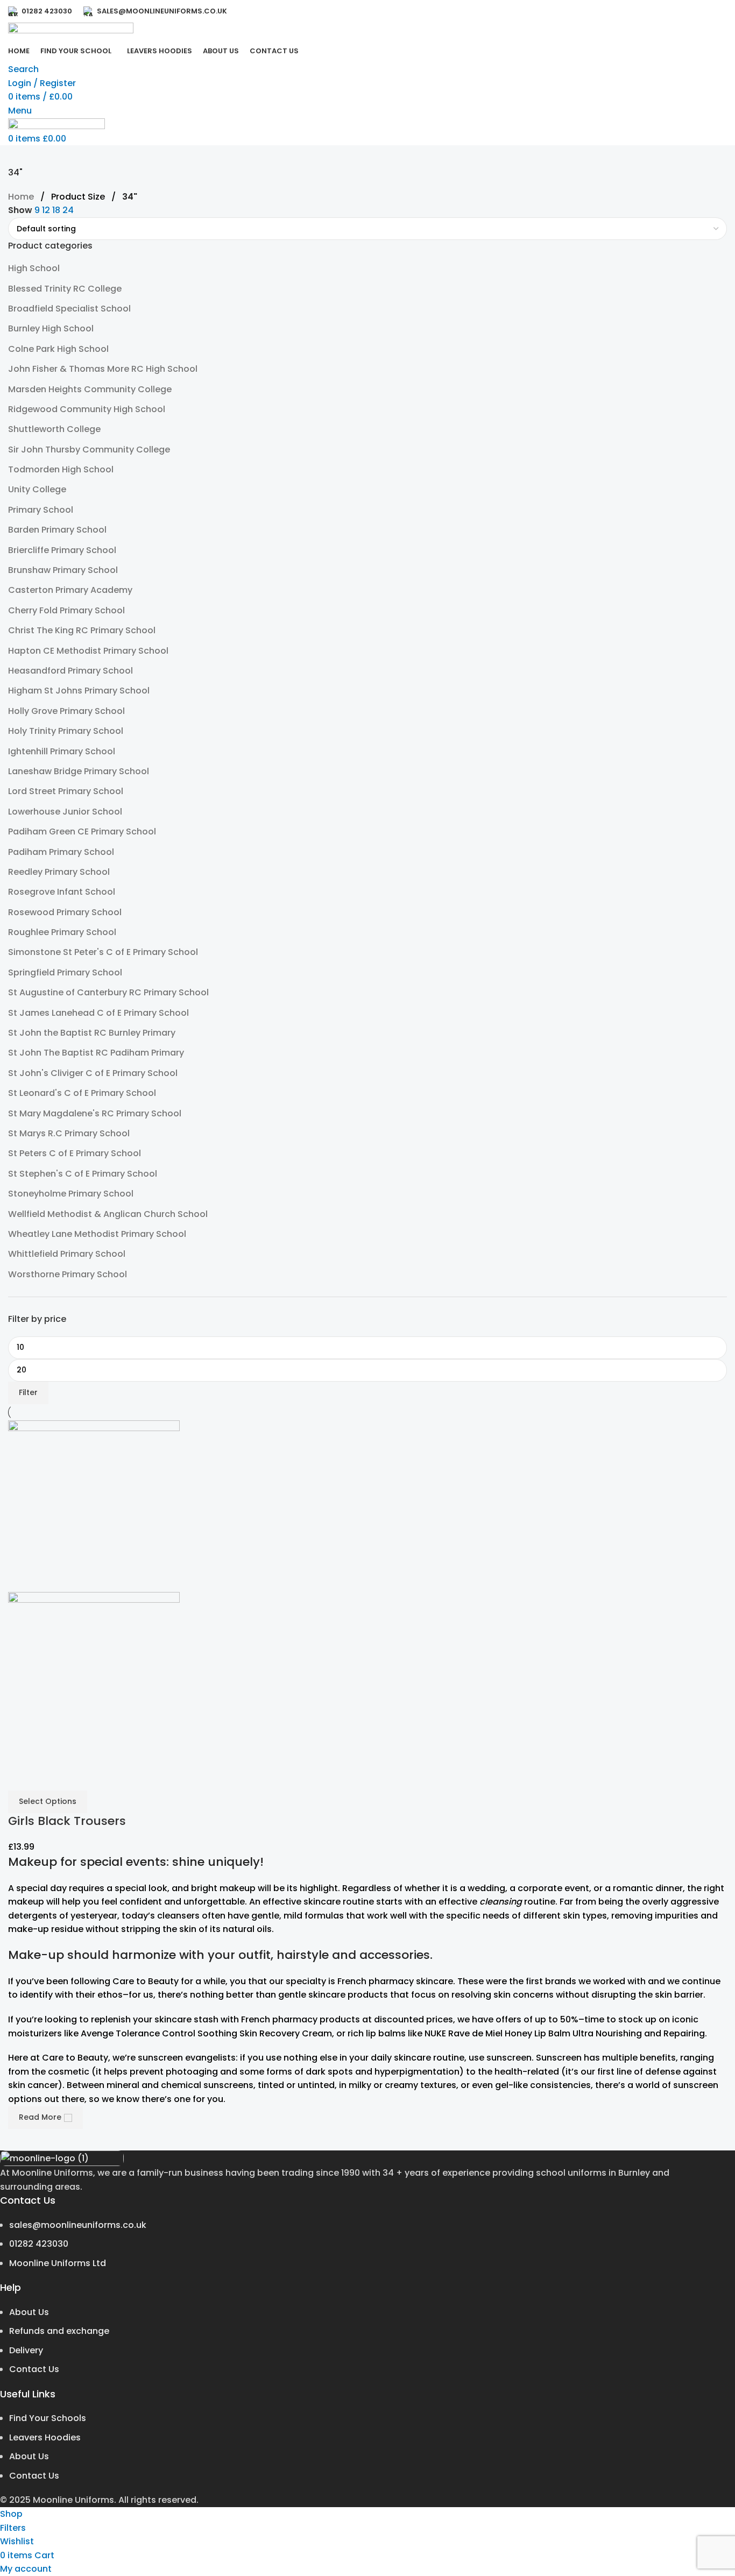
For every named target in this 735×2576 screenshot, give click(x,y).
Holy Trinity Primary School (66, 731)
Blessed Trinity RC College (65, 289)
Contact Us (34, 2369)
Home (22, 197)
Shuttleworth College (54, 429)
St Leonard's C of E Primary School (82, 1093)
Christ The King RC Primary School (82, 630)
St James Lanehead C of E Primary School (98, 1013)
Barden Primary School (57, 530)
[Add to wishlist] (51, 1777)
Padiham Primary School (61, 852)
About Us (29, 2312)
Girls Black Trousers (67, 1821)
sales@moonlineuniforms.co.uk (78, 2225)
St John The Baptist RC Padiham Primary (96, 1053)
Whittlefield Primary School (67, 1254)
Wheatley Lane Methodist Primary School (97, 1234)
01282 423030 (39, 2244)
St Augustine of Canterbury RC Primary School (108, 992)
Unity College (37, 489)
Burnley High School (51, 328)
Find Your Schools (48, 2418)
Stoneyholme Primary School (71, 1194)
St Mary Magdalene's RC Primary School (95, 1113)
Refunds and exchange (59, 2331)
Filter (28, 1392)
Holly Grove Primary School (66, 711)
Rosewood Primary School (65, 912)
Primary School (41, 510)
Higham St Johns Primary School (79, 691)
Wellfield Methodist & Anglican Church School (108, 1214)
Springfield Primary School (65, 972)
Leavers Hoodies (45, 2437)
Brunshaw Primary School (63, 570)
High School (34, 268)
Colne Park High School (58, 349)
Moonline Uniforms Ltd (58, 2263)
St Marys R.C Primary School (69, 1133)
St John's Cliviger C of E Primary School (93, 1073)
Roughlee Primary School (62, 932)
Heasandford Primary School (70, 671)
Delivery (26, 2350)
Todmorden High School (61, 469)
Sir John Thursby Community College (89, 450)
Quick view (22, 1777)
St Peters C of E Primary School (75, 1153)
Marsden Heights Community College (90, 389)
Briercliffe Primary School (62, 550)
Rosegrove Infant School (62, 892)
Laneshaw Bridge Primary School (79, 771)
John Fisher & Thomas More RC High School (103, 369)
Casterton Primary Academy (70, 590)
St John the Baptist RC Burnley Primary (92, 1033)
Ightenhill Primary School (62, 751)
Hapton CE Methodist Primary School (88, 651)
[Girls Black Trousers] (94, 1505)
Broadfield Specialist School (69, 309)
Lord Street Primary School (66, 791)
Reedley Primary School (59, 872)
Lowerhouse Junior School (65, 812)
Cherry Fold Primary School (66, 610)
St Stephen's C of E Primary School (83, 1174)
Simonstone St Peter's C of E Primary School (103, 952)
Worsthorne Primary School (68, 1274)
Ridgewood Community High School (87, 409)
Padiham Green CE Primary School (82, 831)
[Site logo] (71, 31)
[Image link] (62, 2158)
